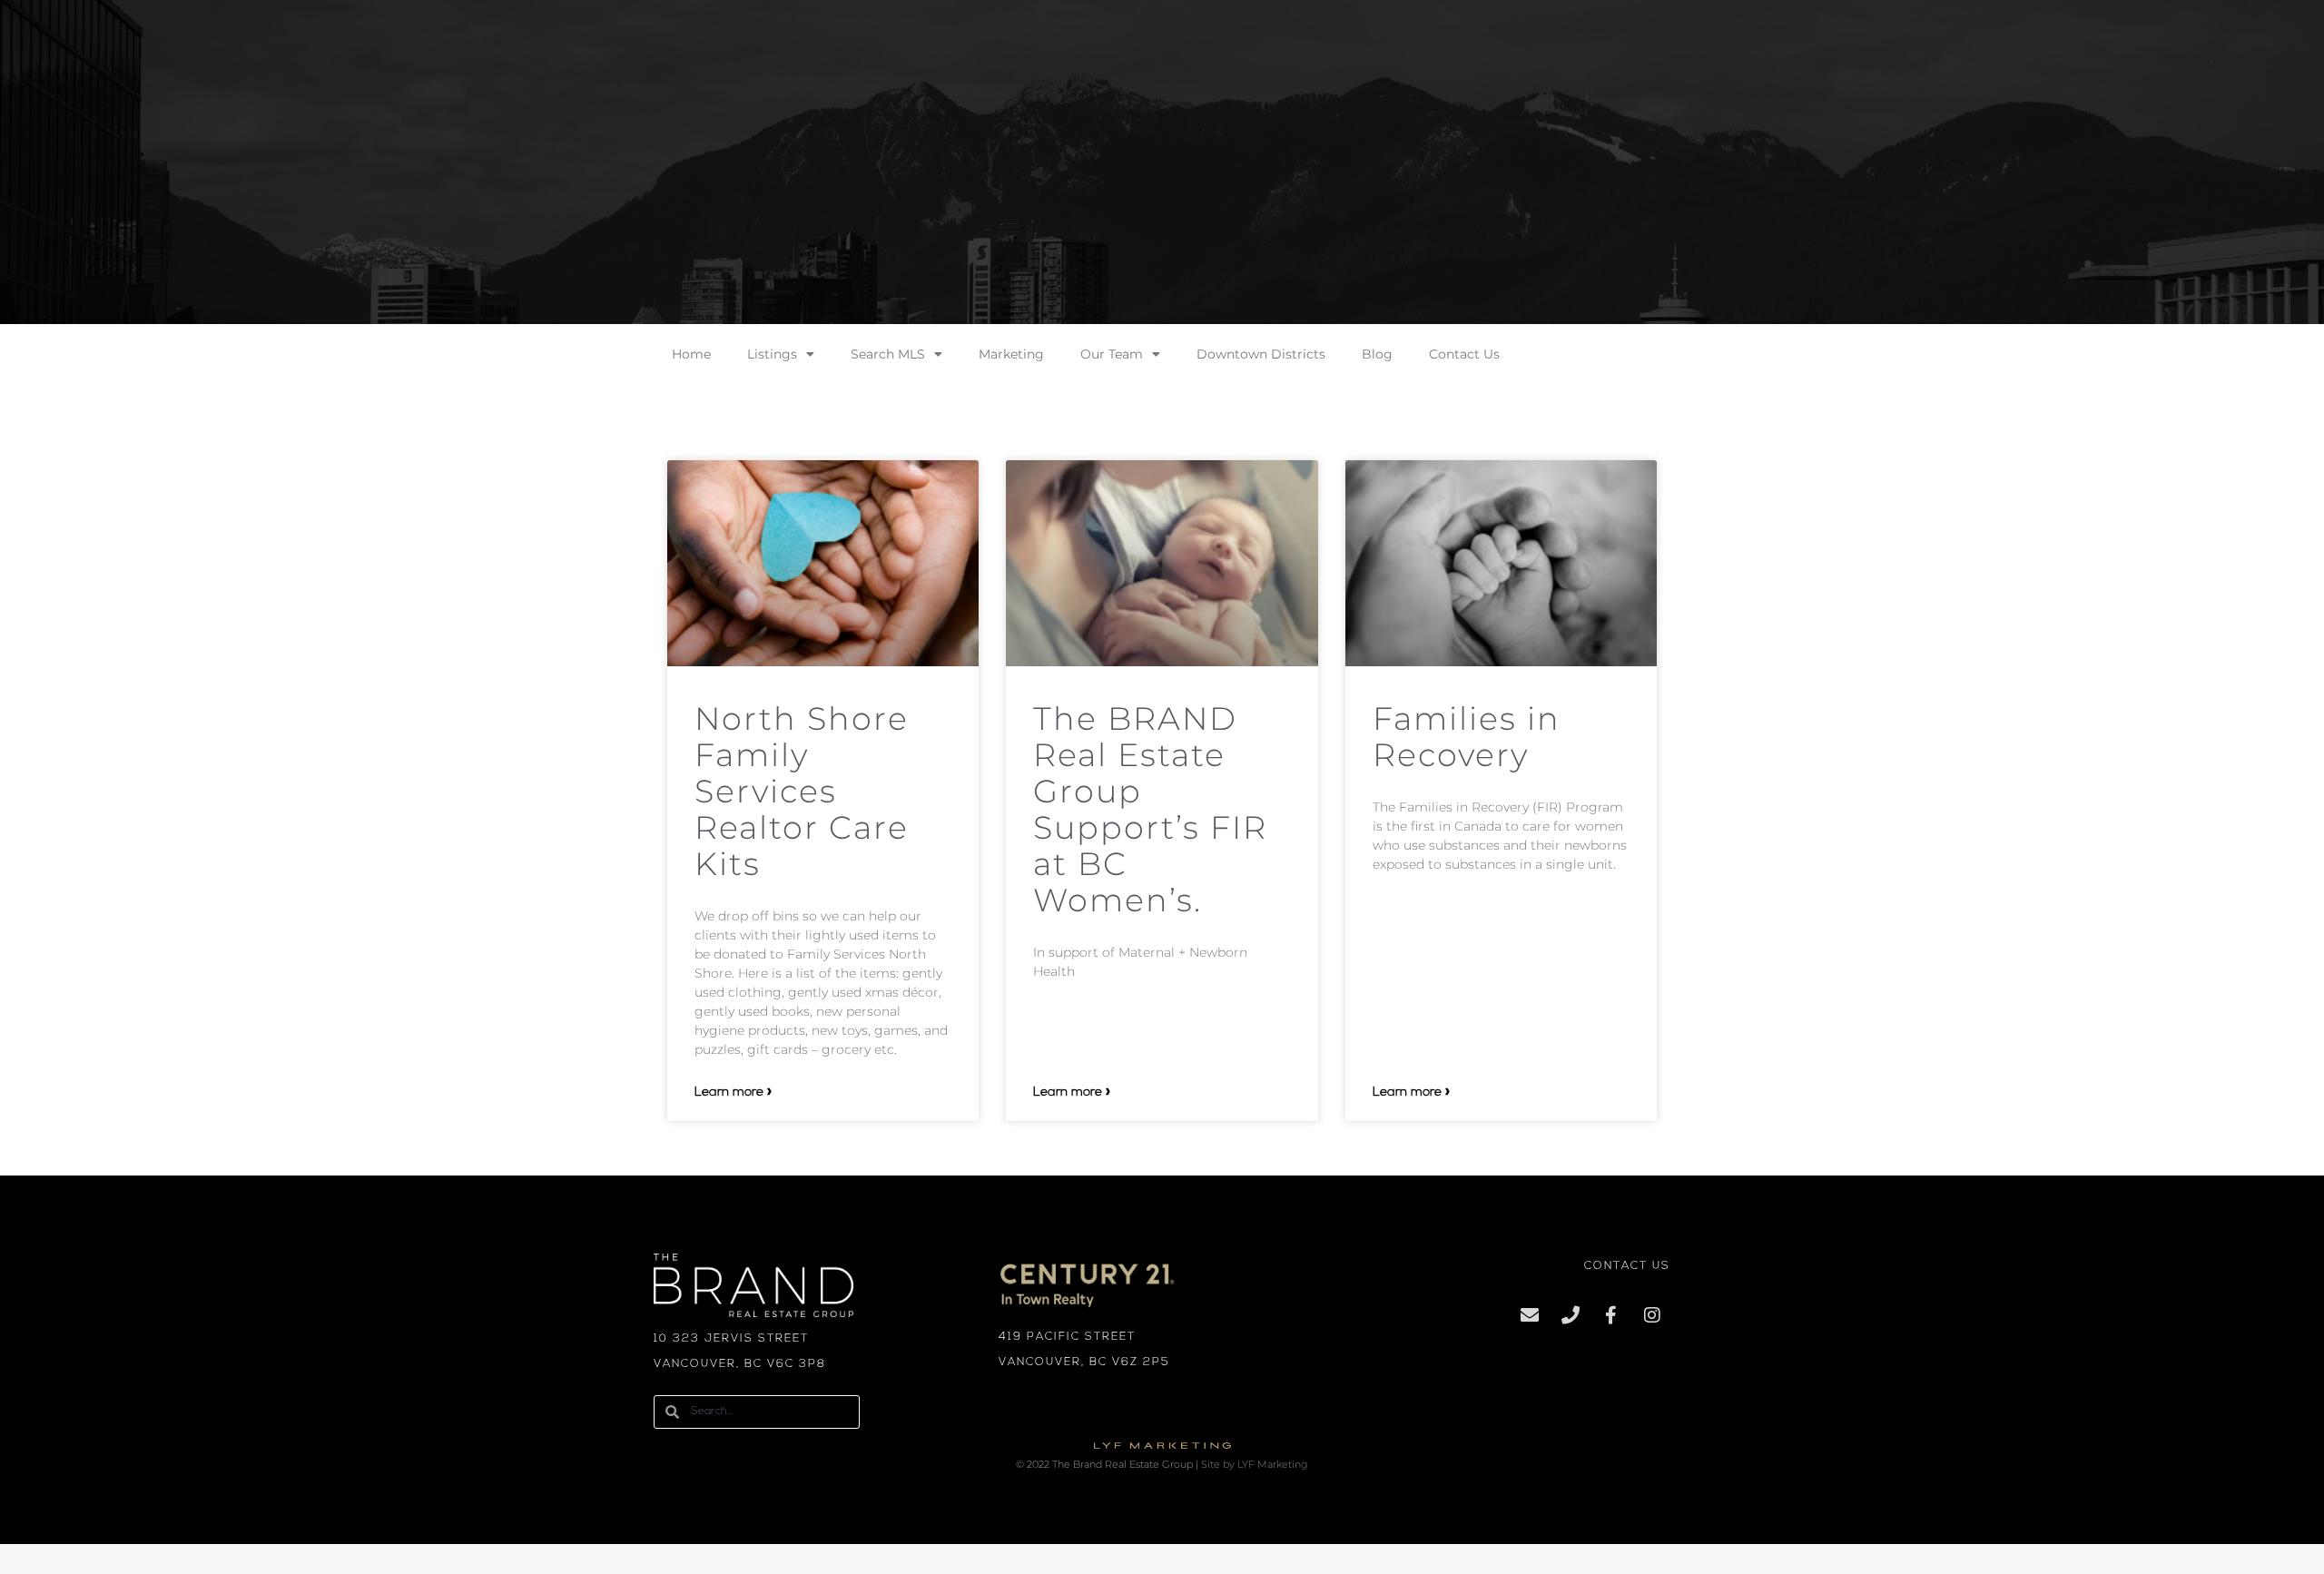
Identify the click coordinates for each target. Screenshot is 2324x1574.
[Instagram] (1652, 1315)
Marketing (1011, 354)
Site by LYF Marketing (1255, 1465)
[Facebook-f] (1611, 1315)
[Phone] (1571, 1315)
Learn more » (733, 1092)
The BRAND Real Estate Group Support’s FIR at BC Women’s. (1150, 809)
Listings (772, 354)
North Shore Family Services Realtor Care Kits (802, 791)
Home (691, 354)
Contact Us (1464, 354)
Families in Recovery (1467, 737)
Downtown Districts (1261, 354)
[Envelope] (1530, 1315)
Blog (1377, 354)
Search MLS (888, 354)
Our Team (1112, 354)
